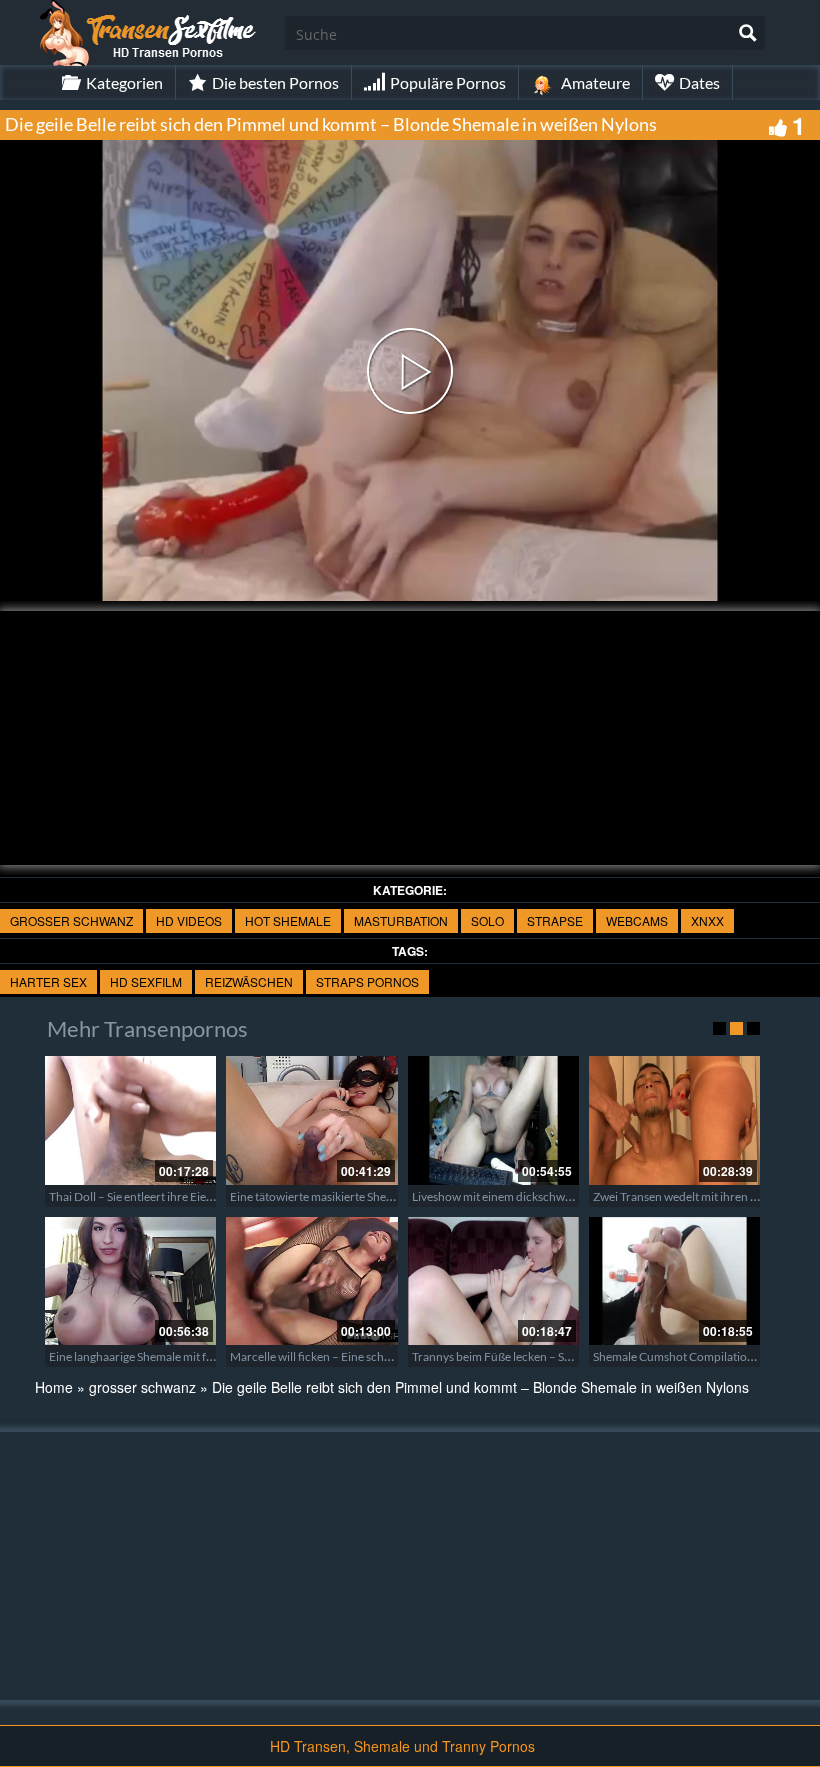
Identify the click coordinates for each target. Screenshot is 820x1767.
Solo (487, 920)
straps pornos (367, 981)
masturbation (401, 920)
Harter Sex (48, 981)
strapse (555, 920)
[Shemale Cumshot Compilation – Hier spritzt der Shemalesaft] (674, 1281)
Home (54, 1387)
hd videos (189, 920)
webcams (637, 920)
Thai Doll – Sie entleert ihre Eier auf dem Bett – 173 (180, 1196)
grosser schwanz (71, 920)
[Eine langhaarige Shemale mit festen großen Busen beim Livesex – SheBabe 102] (130, 1281)
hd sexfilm (146, 981)
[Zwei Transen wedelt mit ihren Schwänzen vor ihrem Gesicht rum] (674, 1120)
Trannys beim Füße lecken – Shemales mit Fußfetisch (548, 1356)
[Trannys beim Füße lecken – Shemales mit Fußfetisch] (493, 1281)
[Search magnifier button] (748, 33)
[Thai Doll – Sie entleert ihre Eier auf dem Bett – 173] (130, 1120)
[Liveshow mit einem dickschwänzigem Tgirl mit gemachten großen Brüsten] (493, 1120)
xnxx (707, 920)
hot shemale (288, 920)
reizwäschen (249, 981)
